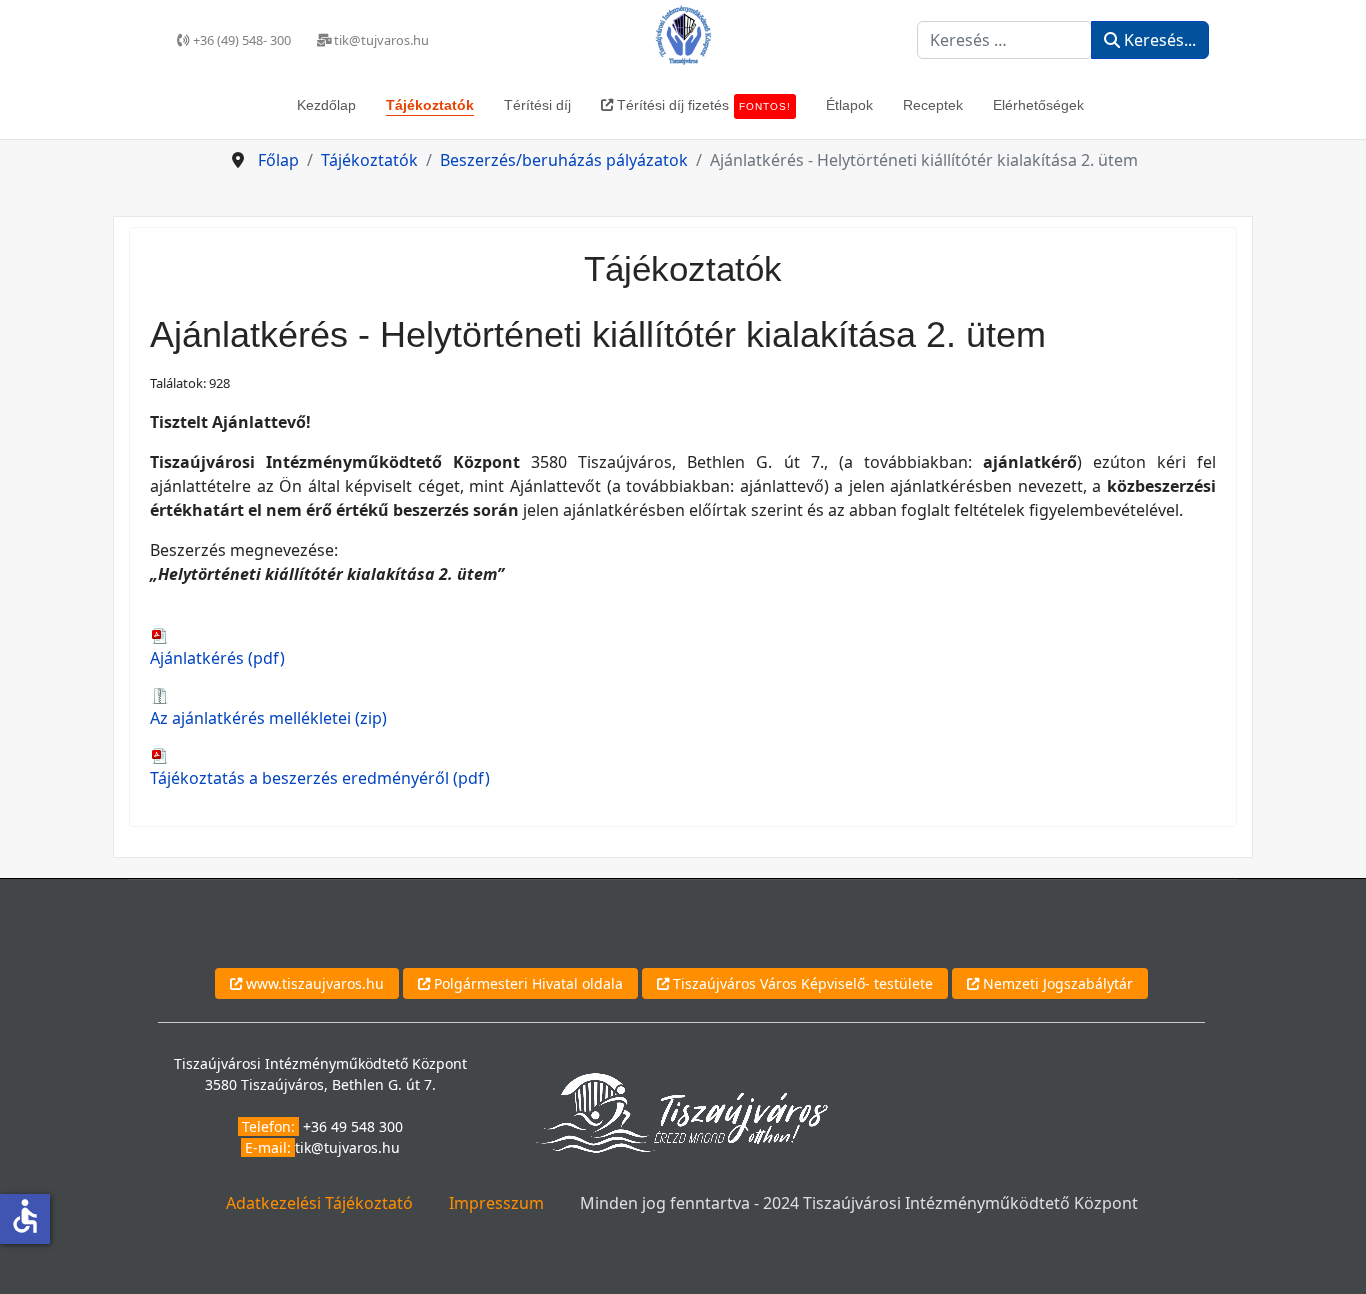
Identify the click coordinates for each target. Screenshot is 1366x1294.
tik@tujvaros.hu (347, 1147)
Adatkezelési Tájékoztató (319, 1203)
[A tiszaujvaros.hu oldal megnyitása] (681, 1111)
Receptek (933, 105)
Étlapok (849, 105)
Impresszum (496, 1203)
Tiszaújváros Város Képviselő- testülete (801, 983)
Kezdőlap (326, 105)
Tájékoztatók (430, 105)
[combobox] (1004, 40)
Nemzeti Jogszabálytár (1056, 983)
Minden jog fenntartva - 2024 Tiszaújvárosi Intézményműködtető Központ (859, 1203)
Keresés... (1158, 40)
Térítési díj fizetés (702, 105)
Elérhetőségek (1038, 105)
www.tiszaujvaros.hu (313, 983)
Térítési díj (537, 105)
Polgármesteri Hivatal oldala (526, 983)
